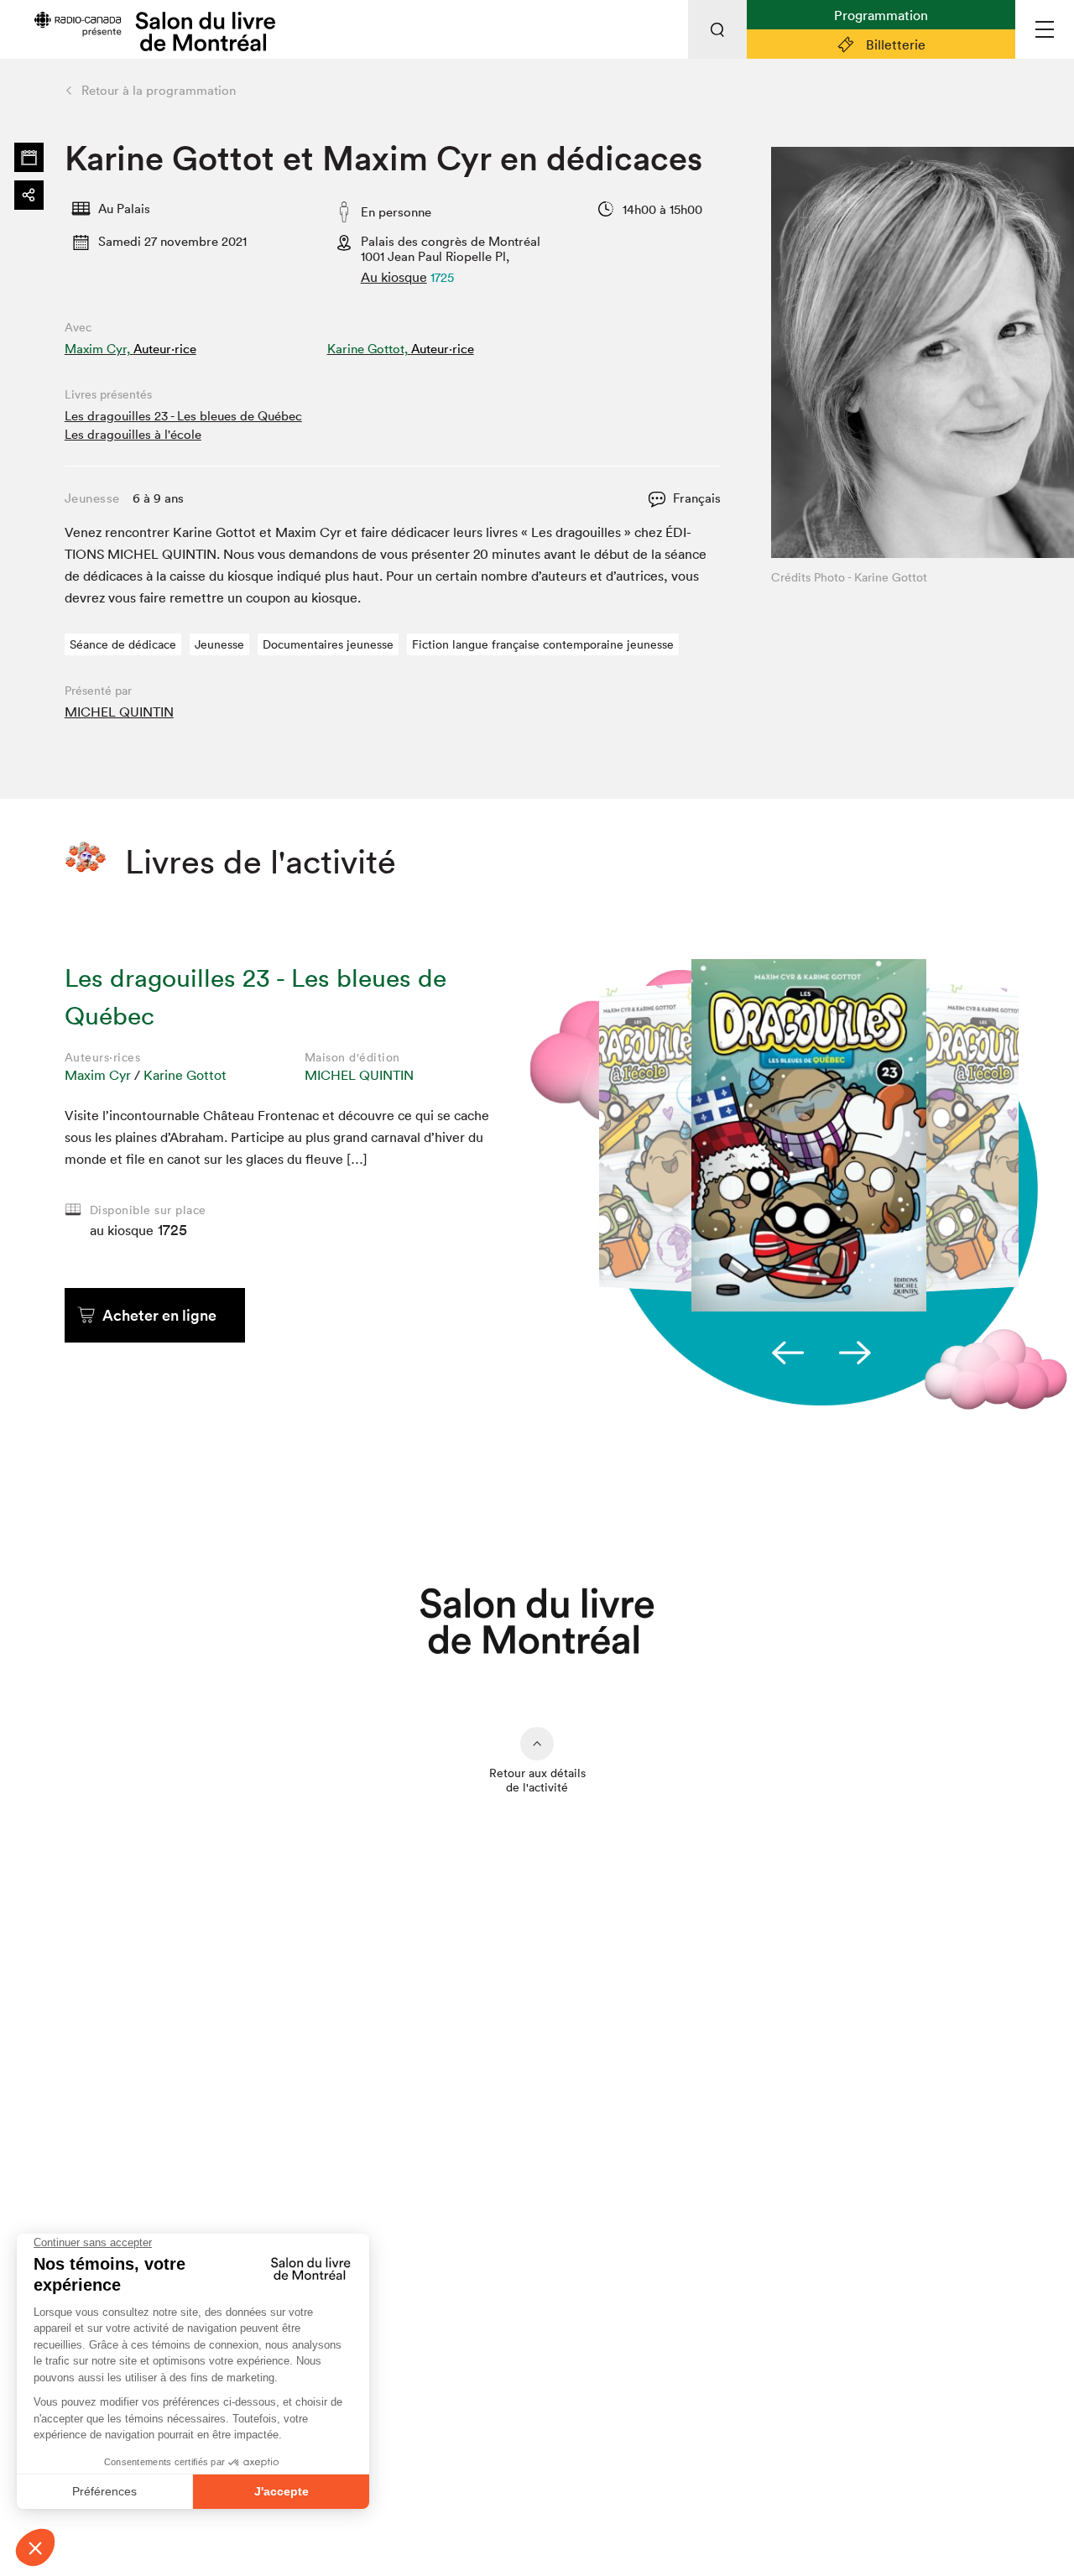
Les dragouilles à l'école (133, 434)
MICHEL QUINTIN (119, 712)
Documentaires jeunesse (328, 644)
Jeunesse (219, 644)
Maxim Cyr (98, 1075)
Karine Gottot (185, 1075)
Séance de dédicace (123, 644)
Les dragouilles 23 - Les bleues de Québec (183, 416)
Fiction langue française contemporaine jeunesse (543, 644)
